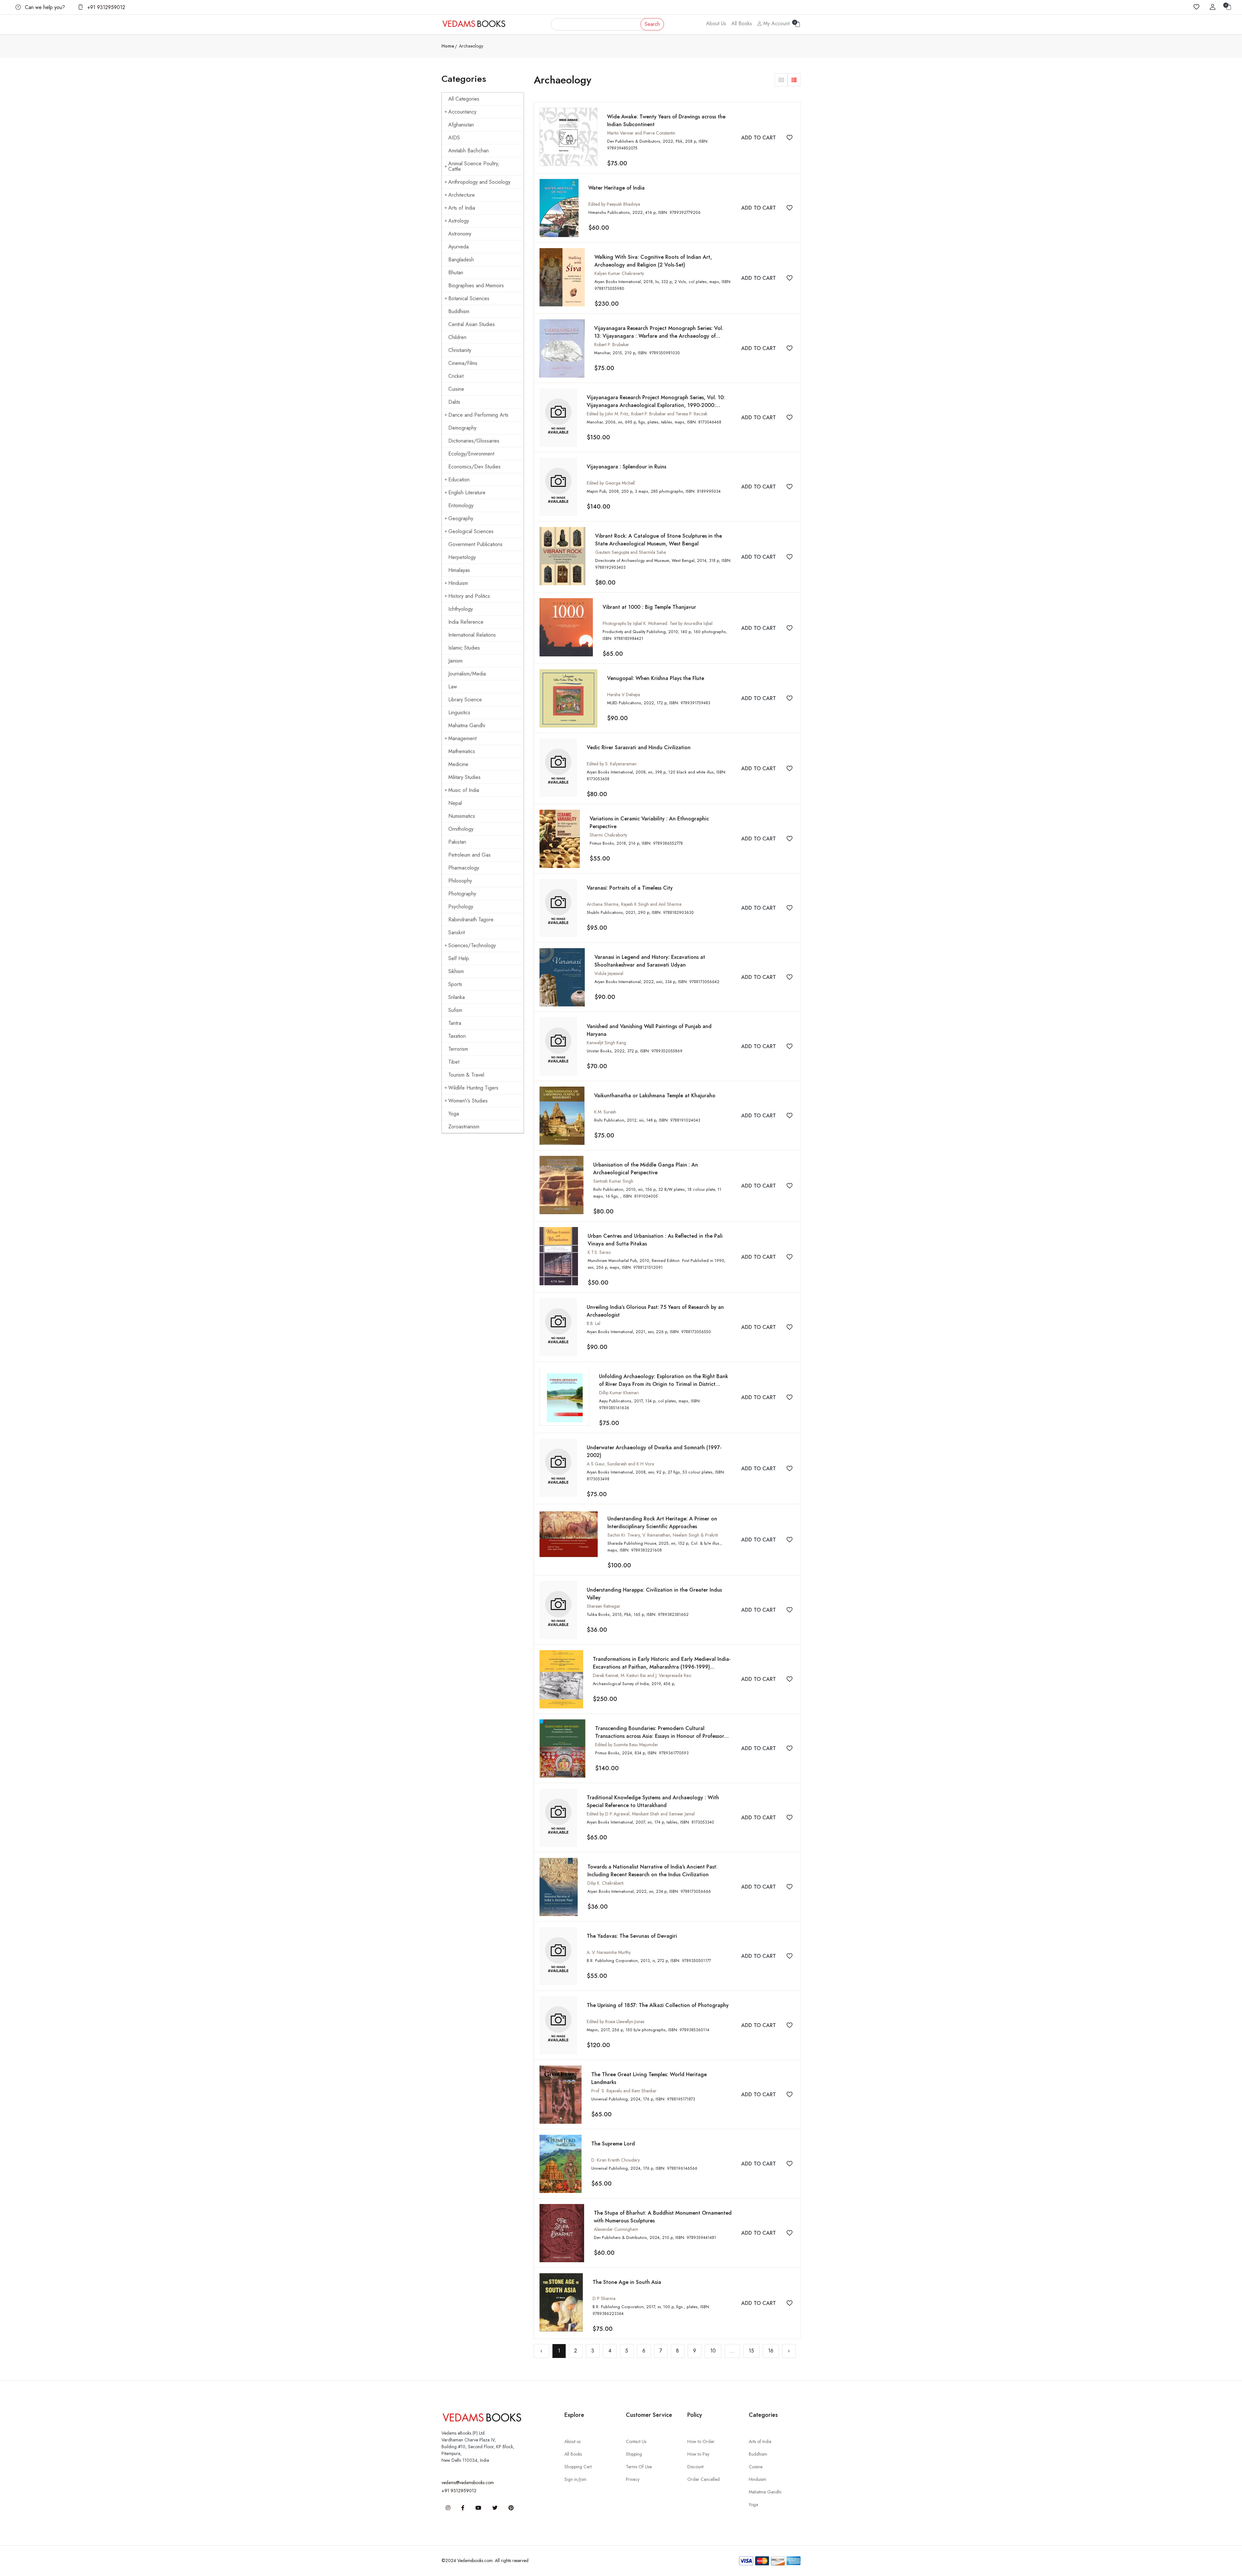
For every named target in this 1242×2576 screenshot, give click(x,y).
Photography (462, 894)
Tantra (455, 1023)
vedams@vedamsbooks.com (468, 2483)
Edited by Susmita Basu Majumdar (627, 1745)
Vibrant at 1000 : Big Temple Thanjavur (649, 607)
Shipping (634, 2454)
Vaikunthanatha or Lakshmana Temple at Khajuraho (655, 1096)
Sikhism (456, 971)
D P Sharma (604, 2298)
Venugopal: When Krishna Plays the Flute (656, 678)
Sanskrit (457, 932)
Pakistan (457, 842)
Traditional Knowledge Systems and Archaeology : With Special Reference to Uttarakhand (653, 1801)
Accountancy (462, 112)
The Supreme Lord (613, 2144)
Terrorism (458, 1049)
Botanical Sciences (469, 298)
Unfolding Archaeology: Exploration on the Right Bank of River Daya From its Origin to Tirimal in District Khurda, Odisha (664, 1384)
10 (713, 2351)
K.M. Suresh (605, 1112)
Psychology (461, 907)
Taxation (457, 1036)
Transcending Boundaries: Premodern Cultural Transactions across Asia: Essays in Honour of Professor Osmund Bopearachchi (660, 1736)
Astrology (459, 221)
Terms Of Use (639, 2467)
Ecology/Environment (471, 454)
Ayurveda (458, 247)
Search (652, 24)
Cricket (456, 376)
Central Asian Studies (472, 324)
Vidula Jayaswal (609, 973)
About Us (716, 23)
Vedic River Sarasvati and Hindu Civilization (639, 747)
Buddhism (459, 311)
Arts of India (462, 208)
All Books (742, 23)
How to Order (701, 2441)
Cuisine (456, 389)
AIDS (454, 138)
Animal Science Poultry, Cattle (474, 166)
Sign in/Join (575, 2479)
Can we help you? (44, 7)
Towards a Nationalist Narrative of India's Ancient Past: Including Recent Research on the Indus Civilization (652, 1871)
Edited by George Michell (611, 483)
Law (453, 687)
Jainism (455, 661)
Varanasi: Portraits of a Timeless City (630, 888)
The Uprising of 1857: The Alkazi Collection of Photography (658, 2005)
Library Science (465, 700)
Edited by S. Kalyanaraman (612, 764)
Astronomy (460, 234)
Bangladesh (461, 260)
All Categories (464, 99)
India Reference (466, 622)
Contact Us (636, 2441)
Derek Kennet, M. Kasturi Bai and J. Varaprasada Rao (642, 1675)
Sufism (455, 1010)
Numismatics (462, 816)
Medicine (458, 764)
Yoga (454, 1114)
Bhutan (456, 273)
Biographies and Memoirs (476, 285)
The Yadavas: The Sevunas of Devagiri (632, 1936)
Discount (695, 2467)
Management (462, 738)
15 (751, 2351)
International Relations (472, 635)
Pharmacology (464, 868)
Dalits (454, 402)
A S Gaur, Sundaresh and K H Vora (620, 1464)
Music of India (464, 790)
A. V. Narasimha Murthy (609, 1952)
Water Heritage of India (616, 188)
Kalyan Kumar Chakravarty (619, 273)
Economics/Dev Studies (474, 467)
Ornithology (461, 829)
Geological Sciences (471, 531)
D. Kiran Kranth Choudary (616, 2160)
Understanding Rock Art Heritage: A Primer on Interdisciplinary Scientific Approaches (662, 1523)
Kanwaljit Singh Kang (606, 1043)
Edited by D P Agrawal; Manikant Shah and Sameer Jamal (641, 1814)
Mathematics (462, 751)
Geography (461, 518)
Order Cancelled (703, 2479)
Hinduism (458, 583)
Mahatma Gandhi (467, 725)
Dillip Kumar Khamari (619, 1393)
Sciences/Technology (472, 945)
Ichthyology (461, 609)
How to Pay (698, 2454)
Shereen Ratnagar (604, 1606)
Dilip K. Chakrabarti (605, 1883)
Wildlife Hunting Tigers (473, 1088)
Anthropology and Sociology (479, 182)
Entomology (461, 505)
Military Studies (464, 777)
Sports (455, 984)
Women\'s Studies (468, 1101)
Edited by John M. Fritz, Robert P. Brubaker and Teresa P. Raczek (647, 414)
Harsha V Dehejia (624, 695)
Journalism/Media (467, 674)
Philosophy (460, 881)
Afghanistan (461, 125)
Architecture (462, 195)
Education (459, 480)
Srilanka (457, 997)
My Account (776, 23)
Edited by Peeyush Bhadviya (614, 204)
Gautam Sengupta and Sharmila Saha (631, 552)
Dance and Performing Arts (478, 415)
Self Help (459, 958)
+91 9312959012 (105, 7)
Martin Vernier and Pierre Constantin (641, 133)
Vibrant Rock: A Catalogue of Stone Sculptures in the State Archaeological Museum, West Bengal (659, 540)
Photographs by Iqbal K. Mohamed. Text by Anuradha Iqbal (658, 623)
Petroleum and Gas (469, 855)
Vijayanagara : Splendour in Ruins (626, 467)
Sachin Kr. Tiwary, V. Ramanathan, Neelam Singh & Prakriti (663, 1535)
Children (457, 337)
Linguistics (459, 713)
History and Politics (469, 596)
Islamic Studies (464, 648)
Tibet (454, 1062)
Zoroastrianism (464, 1127)
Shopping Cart (578, 2467)
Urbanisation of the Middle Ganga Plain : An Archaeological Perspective (646, 1169)
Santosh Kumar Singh (613, 1181)
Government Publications (475, 544)
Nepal (455, 803)
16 (771, 2351)
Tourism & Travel (466, 1075)
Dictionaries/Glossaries (474, 441)
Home (448, 46)
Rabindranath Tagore (471, 920)
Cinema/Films (463, 363)
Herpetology (462, 557)
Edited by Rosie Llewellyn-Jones (616, 2022)
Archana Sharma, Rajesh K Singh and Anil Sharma (634, 904)
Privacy (633, 2479)
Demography (462, 428)
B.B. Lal (594, 1323)
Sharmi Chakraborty (608, 835)
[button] (781, 80)
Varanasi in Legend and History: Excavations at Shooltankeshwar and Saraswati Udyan (650, 961)
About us (572, 2441)
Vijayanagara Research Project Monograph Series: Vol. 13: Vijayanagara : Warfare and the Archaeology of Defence (659, 336)
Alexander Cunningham (616, 2229)
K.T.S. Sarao (599, 1252)
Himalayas (459, 570)
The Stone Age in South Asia (627, 2282)
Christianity (460, 350)
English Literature (467, 493)
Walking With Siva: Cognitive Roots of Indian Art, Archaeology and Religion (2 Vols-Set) (653, 261)
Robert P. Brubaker (612, 345)
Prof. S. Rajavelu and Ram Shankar (624, 2091)
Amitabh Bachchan (468, 151)
